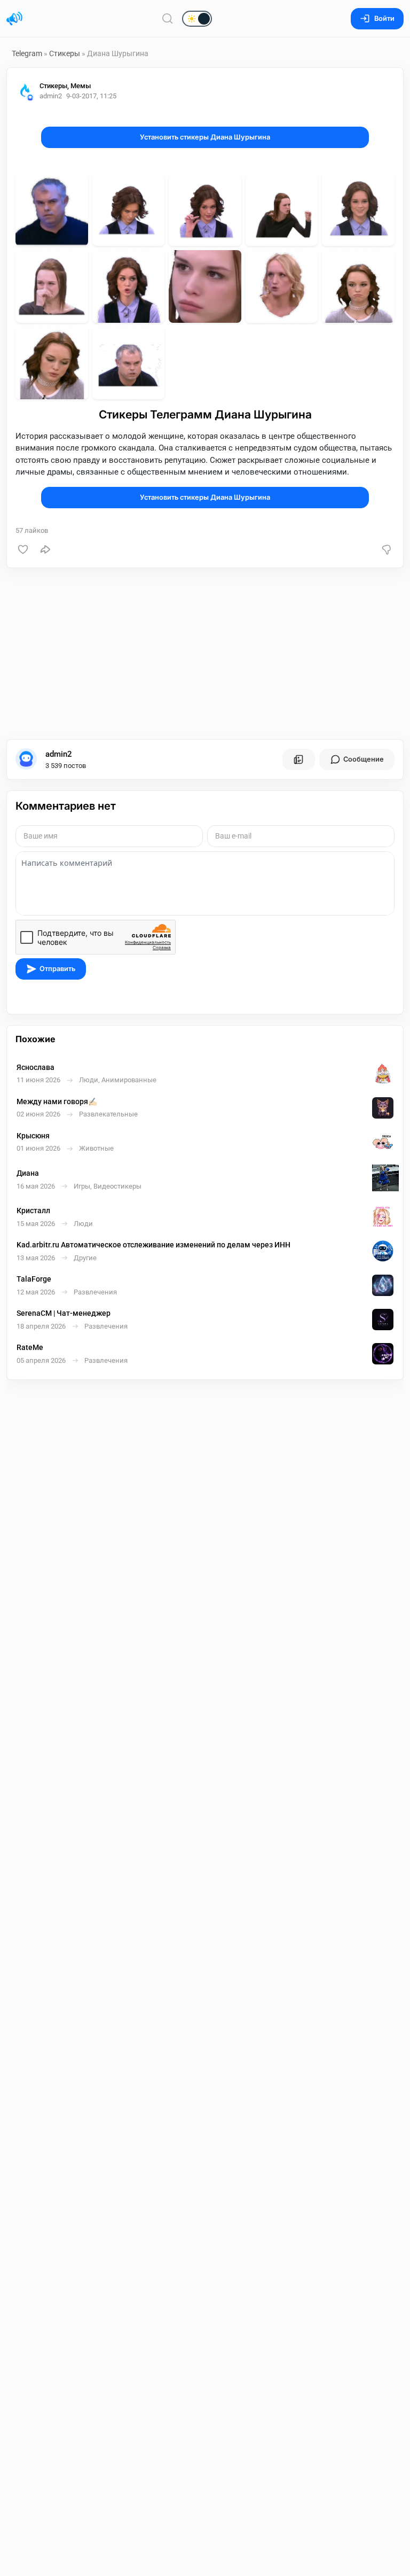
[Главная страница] (14, 19)
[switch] (162, 19)
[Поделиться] (45, 549)
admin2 (59, 754)
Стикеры (65, 53)
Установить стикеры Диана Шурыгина (205, 137)
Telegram (27, 53)
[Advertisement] (205, 654)
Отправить (57, 969)
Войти (384, 18)
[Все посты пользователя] (298, 759)
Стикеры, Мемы (65, 86)
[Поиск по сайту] (168, 18)
